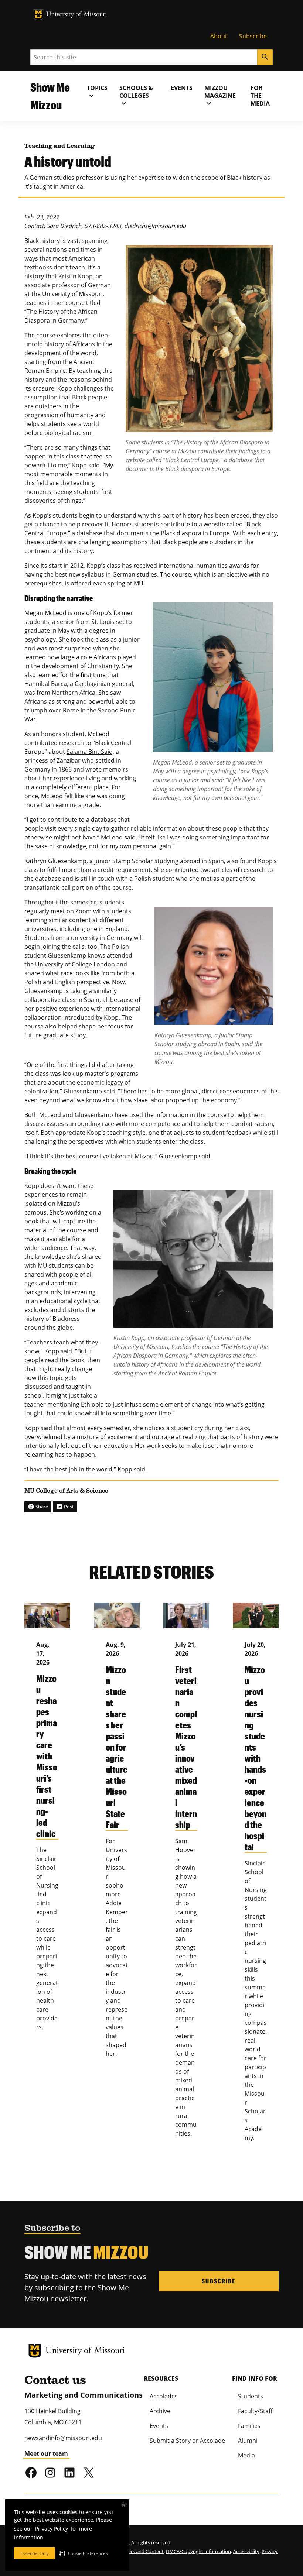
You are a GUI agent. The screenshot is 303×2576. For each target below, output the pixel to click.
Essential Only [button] (35, 2553)
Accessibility (246, 2551)
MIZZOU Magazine (220, 96)
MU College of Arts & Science (66, 1491)
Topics (97, 92)
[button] (84, 2553)
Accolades (164, 2396)
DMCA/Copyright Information (198, 2551)
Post (68, 1507)
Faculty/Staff (255, 2411)
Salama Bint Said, (90, 752)
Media (246, 2455)
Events (182, 88)
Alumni (248, 2441)
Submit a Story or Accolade (187, 2441)
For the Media (260, 96)
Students (251, 2396)
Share (41, 1507)
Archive (160, 2411)
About (219, 36)
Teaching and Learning (59, 146)
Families (249, 2426)
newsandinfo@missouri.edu (63, 2438)
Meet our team (46, 2453)
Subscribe (253, 36)
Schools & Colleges (136, 96)
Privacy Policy (52, 2529)
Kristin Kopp (76, 276)
